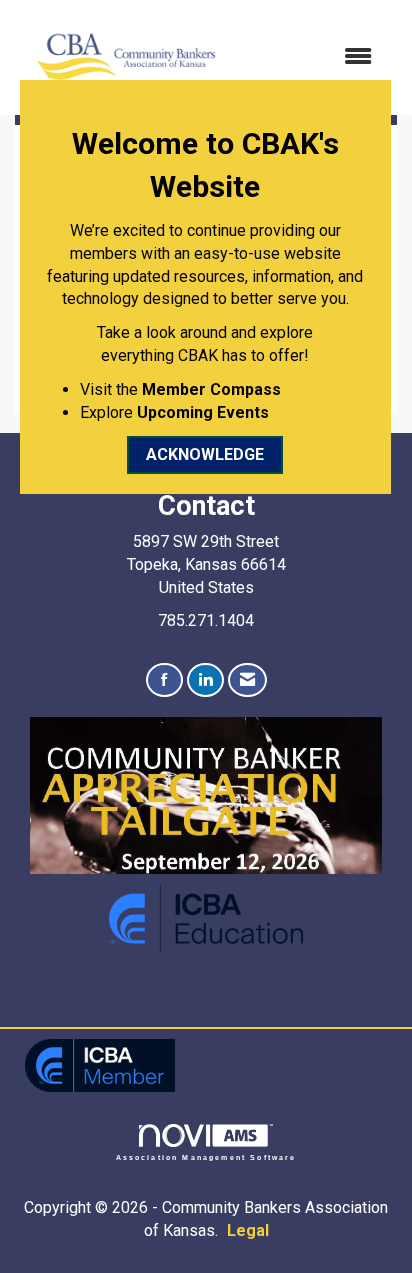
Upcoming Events (203, 412)
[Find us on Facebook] (164, 680)
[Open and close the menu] (310, 57)
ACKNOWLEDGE (205, 454)
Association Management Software (206, 1157)
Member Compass (211, 389)
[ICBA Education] (206, 917)
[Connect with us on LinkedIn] (205, 680)
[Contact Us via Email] (247, 680)
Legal (248, 1230)
